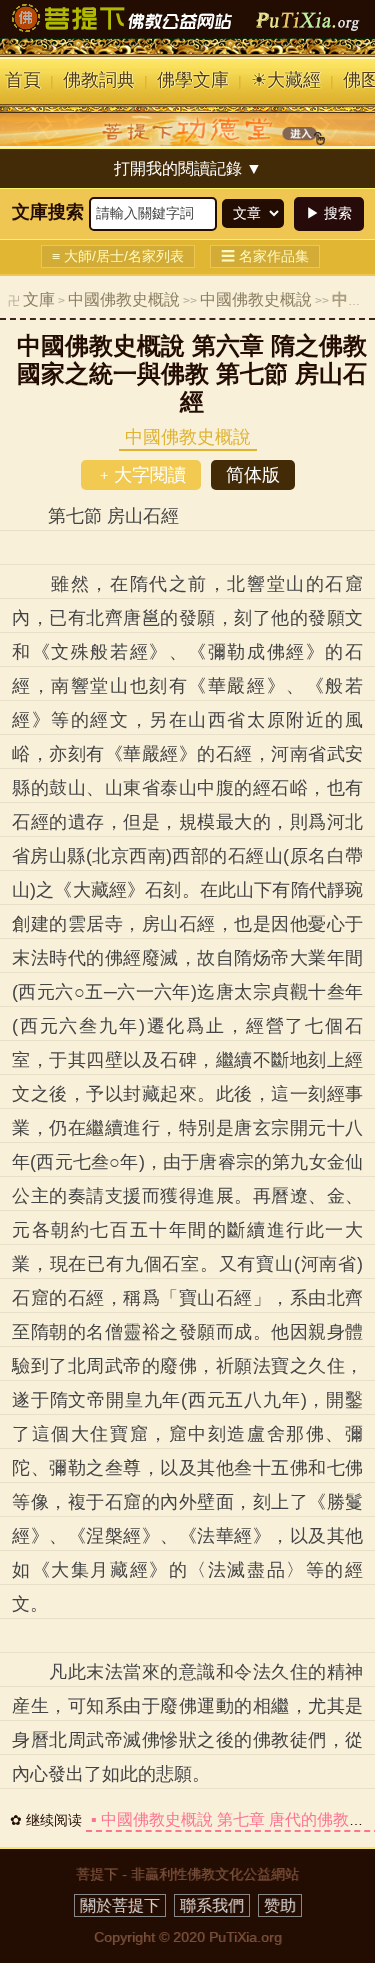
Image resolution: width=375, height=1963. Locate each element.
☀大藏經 (286, 80)
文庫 (39, 299)
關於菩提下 (120, 1905)
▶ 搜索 (329, 213)
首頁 (23, 80)
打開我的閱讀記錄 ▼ (188, 168)
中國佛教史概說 (124, 299)
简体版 (253, 475)
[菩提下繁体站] (188, 32)
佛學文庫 (193, 80)
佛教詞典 (99, 80)
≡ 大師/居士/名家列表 (118, 256)
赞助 (280, 1905)
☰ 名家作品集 (265, 256)
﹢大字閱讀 (141, 475)
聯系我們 (212, 1905)
